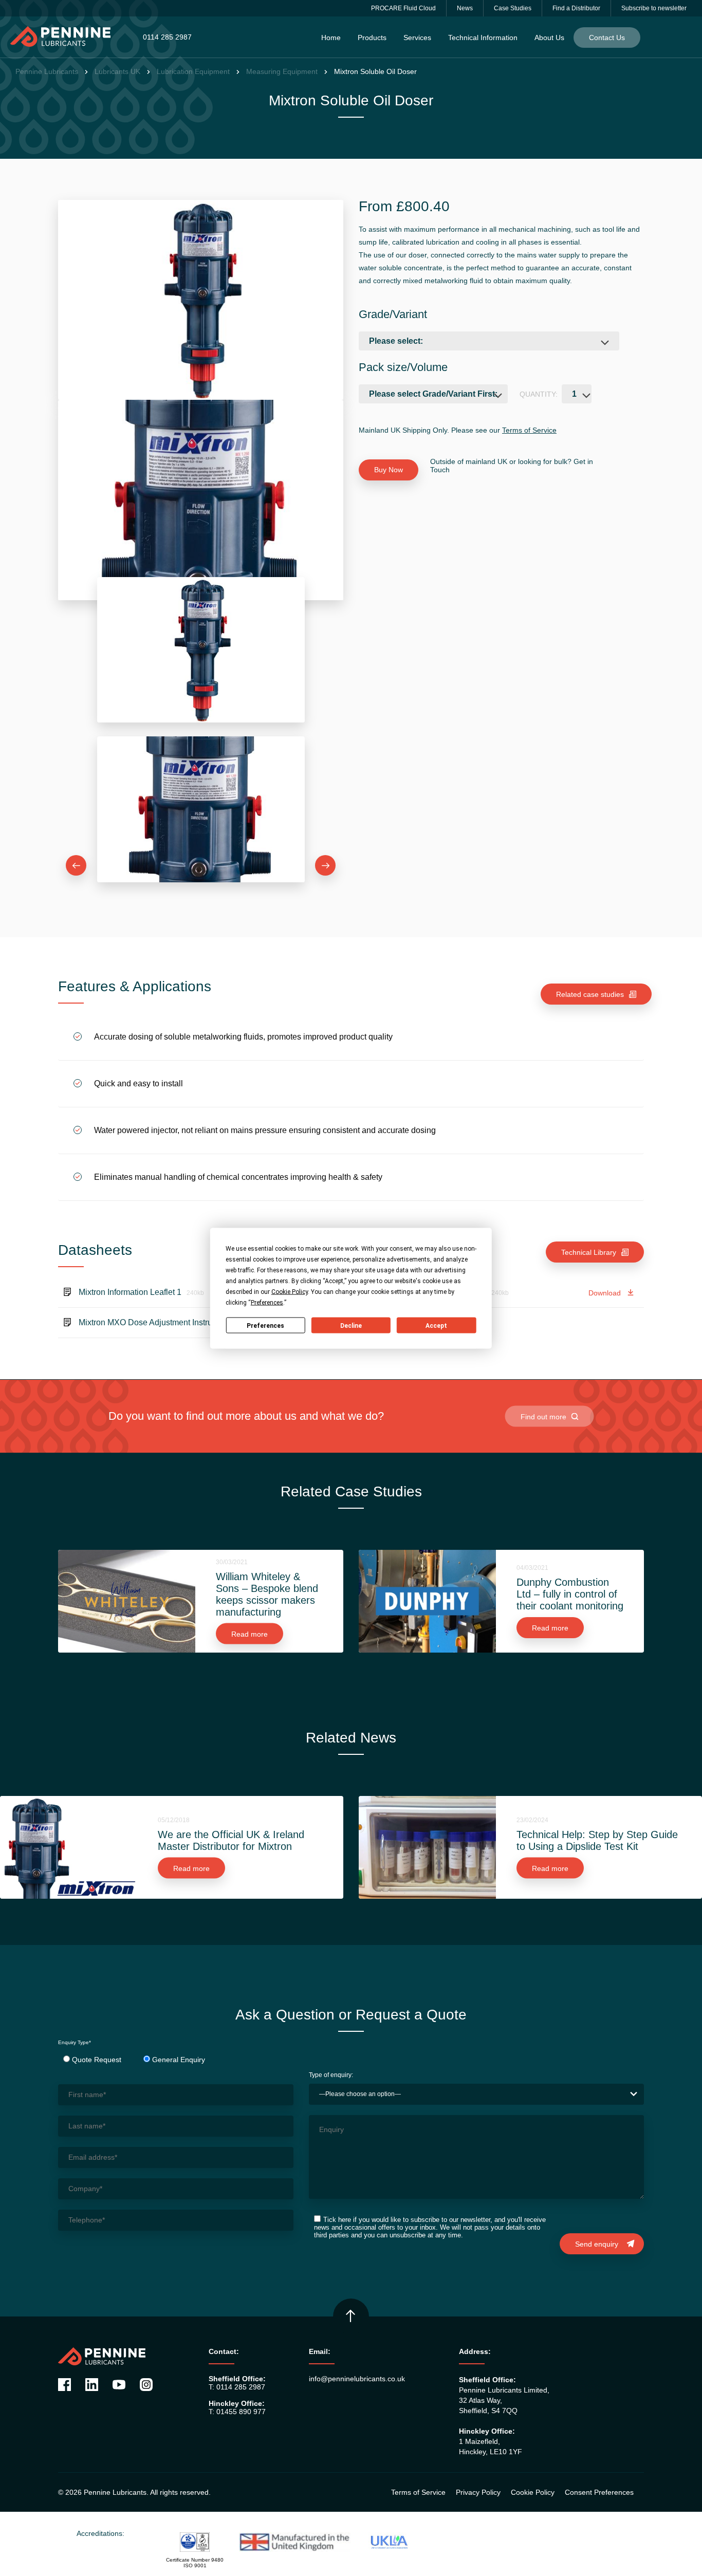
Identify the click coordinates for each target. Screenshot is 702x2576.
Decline (351, 1325)
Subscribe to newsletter (654, 8)
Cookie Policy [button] (290, 1291)
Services (417, 38)
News (465, 8)
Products (372, 38)
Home (331, 38)
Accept (436, 1325)
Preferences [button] (267, 1302)
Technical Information (483, 38)
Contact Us (607, 38)
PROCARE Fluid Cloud (403, 8)
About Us (549, 38)
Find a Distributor (576, 8)
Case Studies (513, 8)
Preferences (265, 1325)
